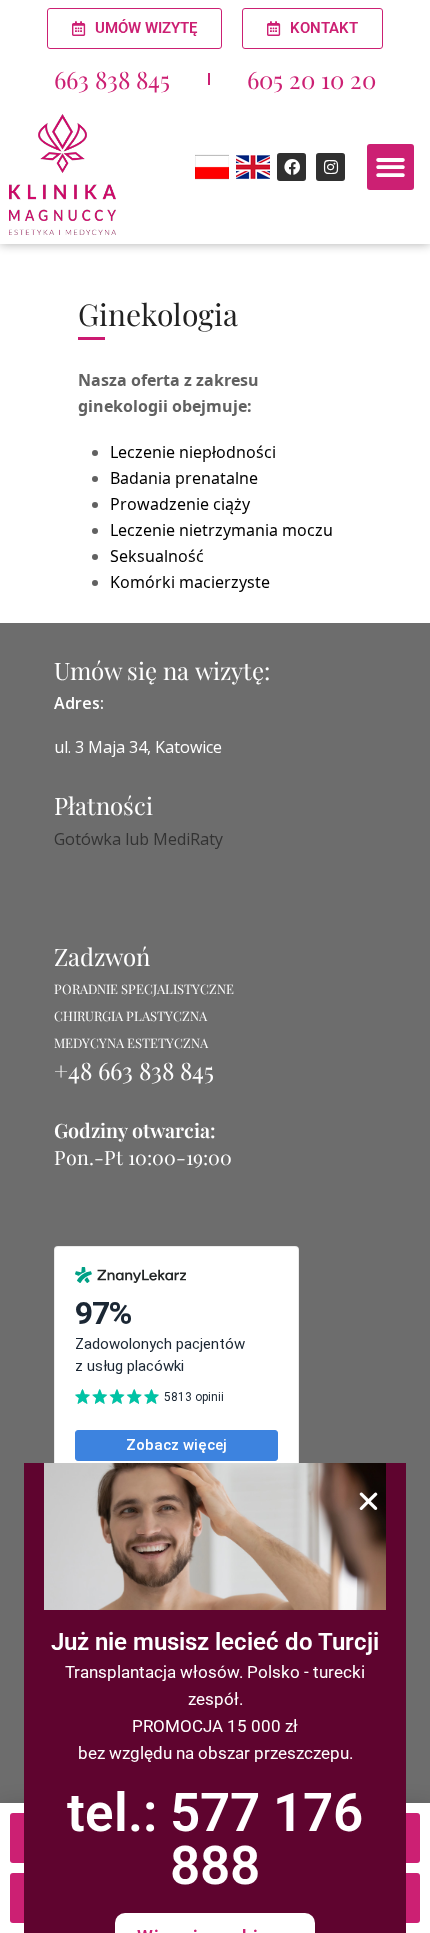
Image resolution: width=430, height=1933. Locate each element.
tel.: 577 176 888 (215, 1839)
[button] (368, 1501)
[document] (215, 966)
